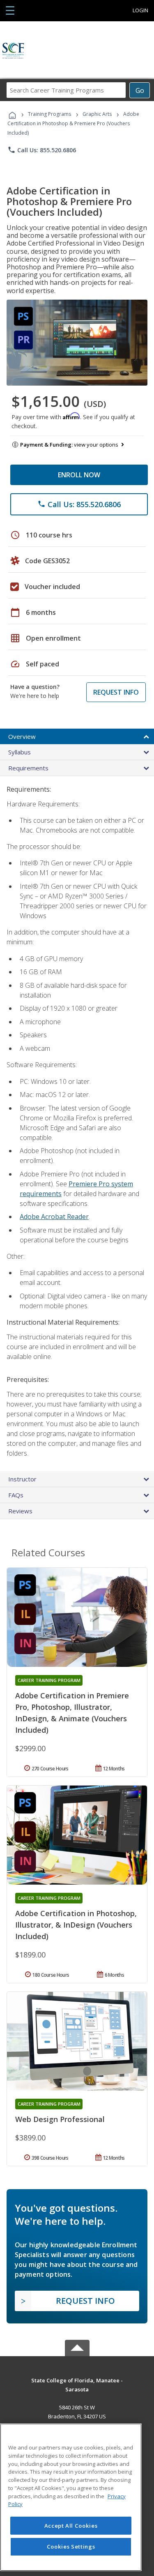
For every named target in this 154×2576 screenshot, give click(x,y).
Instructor (22, 1479)
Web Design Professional (60, 2119)
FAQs (16, 1495)
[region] (71, 2497)
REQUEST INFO (116, 692)
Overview (22, 736)
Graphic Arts (97, 114)
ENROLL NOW (79, 475)
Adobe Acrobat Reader (54, 1217)
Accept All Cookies (71, 2526)
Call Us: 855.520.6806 (42, 150)
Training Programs (49, 114)
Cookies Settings (71, 2547)
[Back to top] (77, 2380)
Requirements (28, 768)
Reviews (20, 1511)
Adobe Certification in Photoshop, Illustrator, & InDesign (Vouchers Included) (76, 1925)
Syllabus (20, 752)
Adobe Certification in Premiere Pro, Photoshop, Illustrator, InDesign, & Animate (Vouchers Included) (72, 1713)
